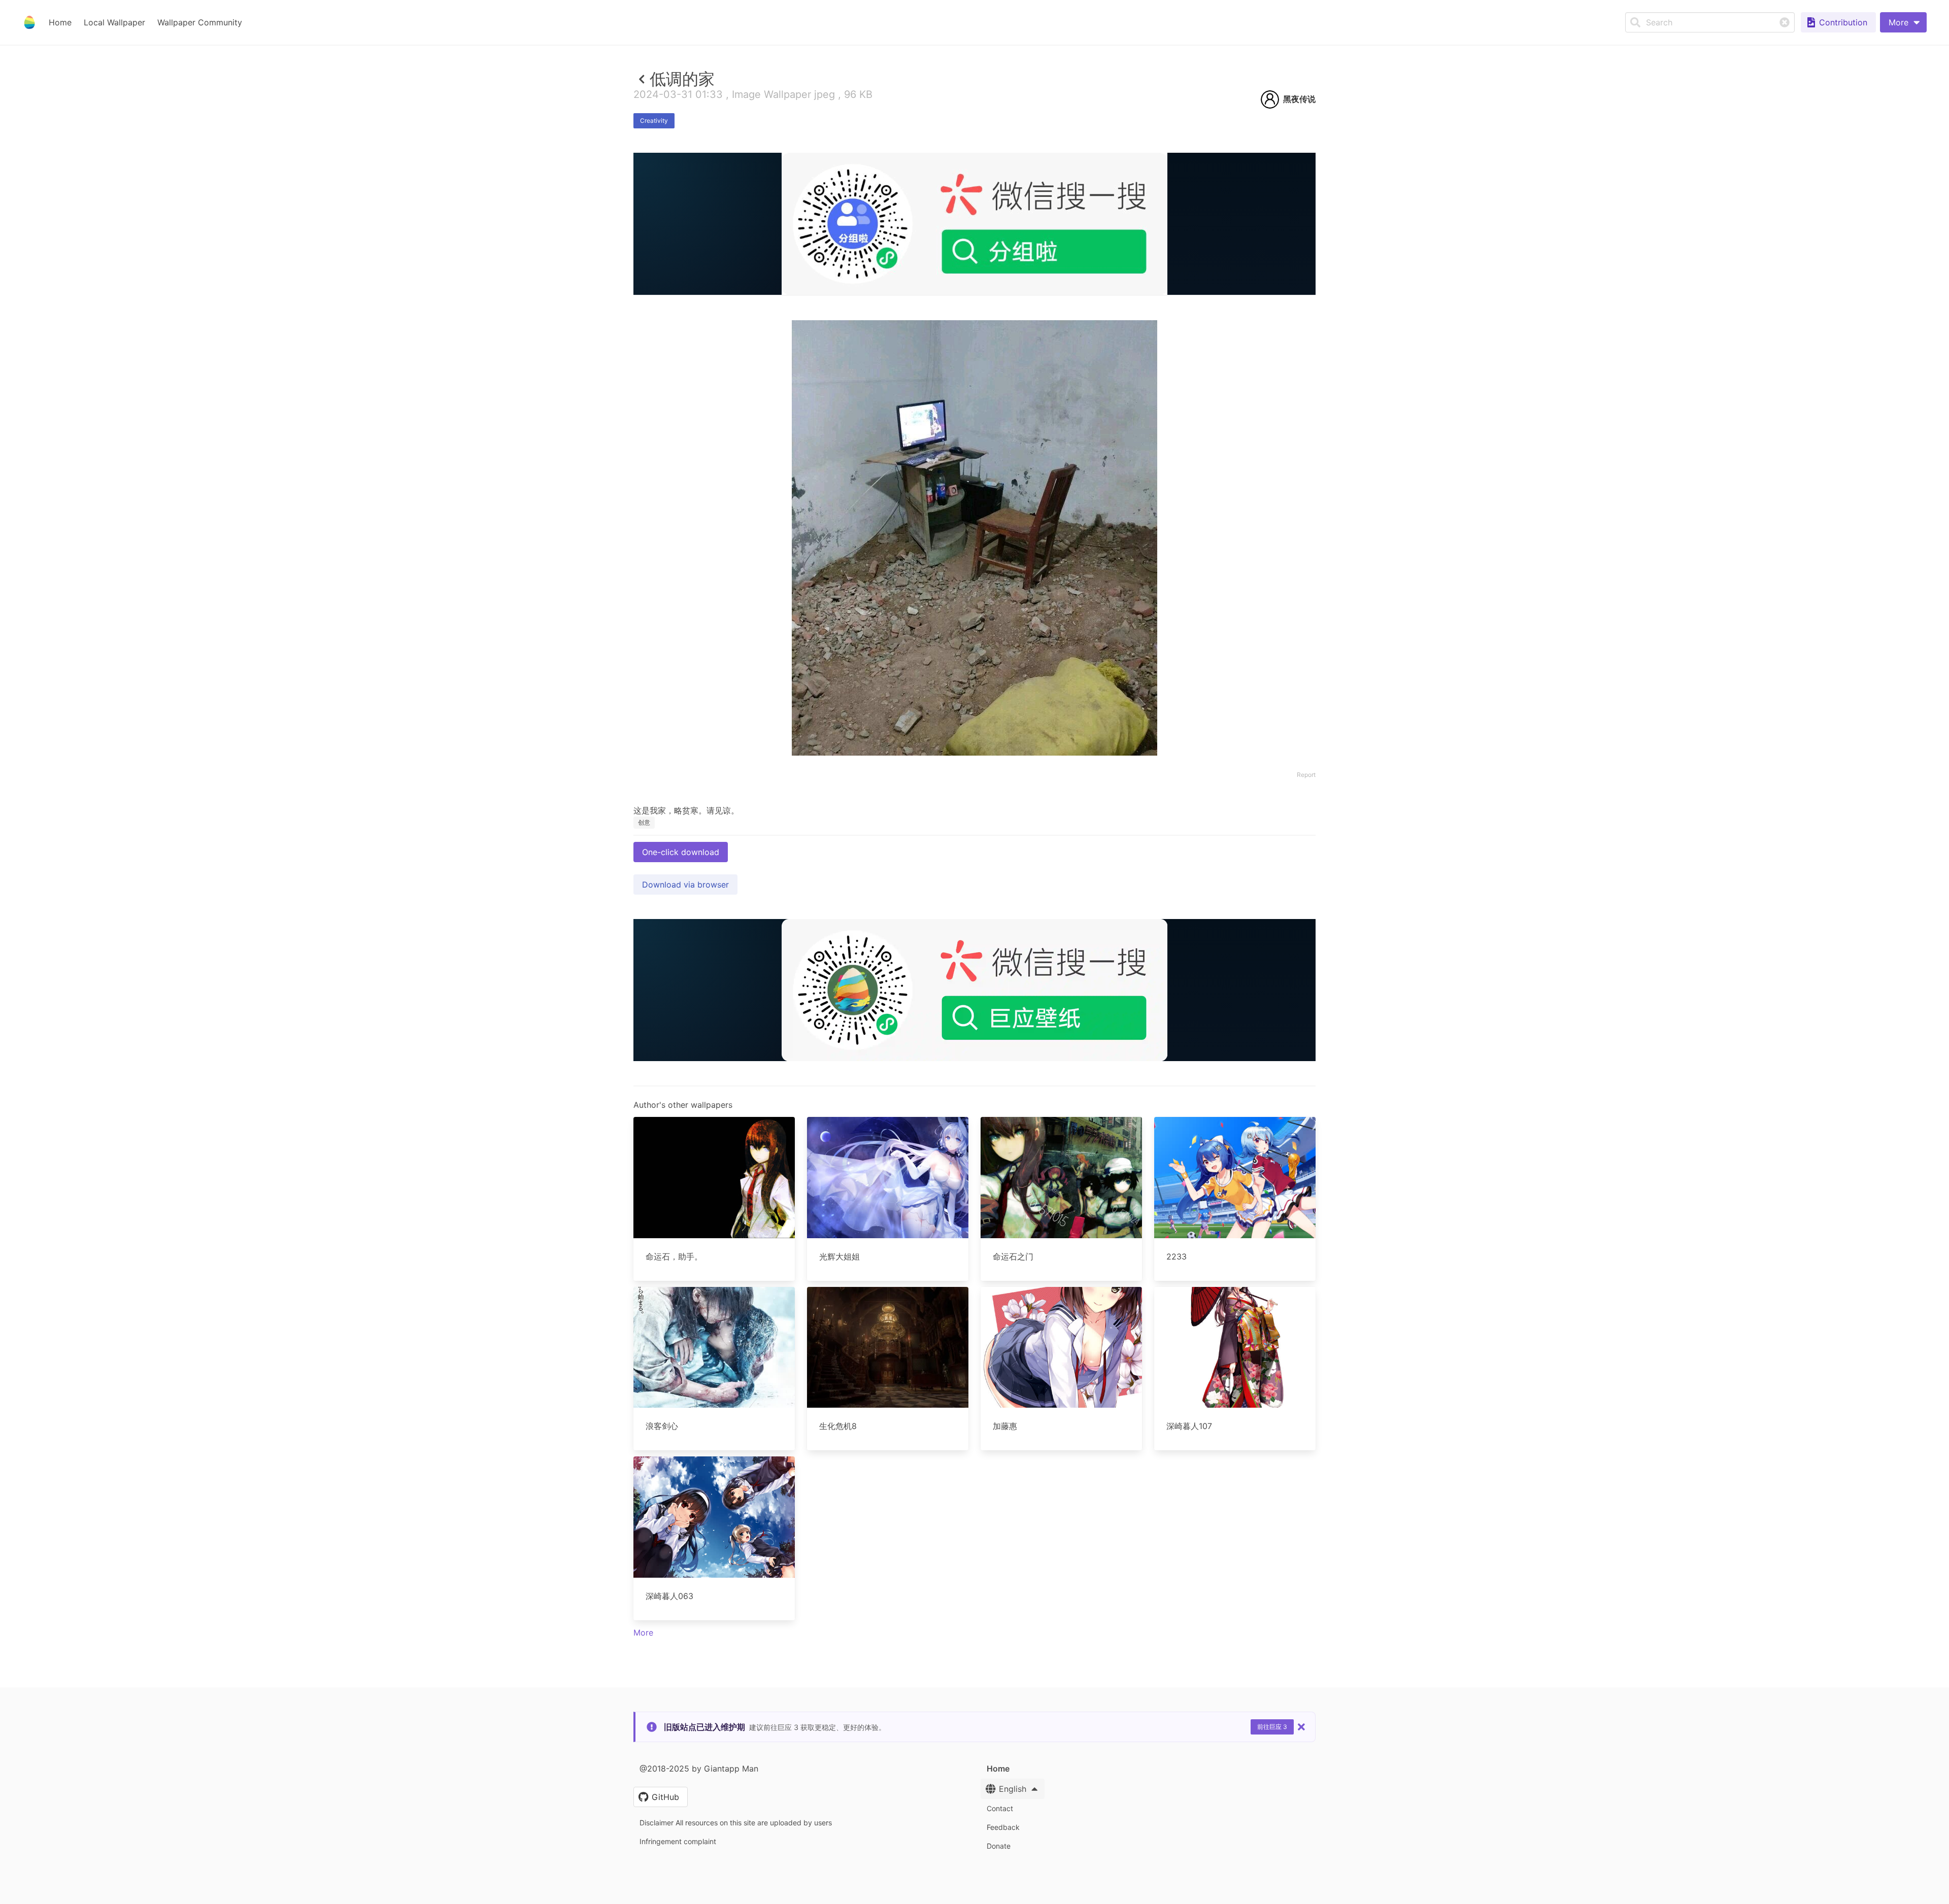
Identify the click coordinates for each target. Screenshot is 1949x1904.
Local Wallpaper (114, 22)
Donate (999, 1846)
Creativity (654, 121)
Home (60, 22)
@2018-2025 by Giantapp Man (699, 1769)
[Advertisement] (974, 369)
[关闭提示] (1301, 1727)
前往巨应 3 (1272, 1727)
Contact (1000, 1808)
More (643, 1633)
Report (1306, 775)
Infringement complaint (678, 1841)
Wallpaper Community (200, 22)
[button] (1903, 22)
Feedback (1003, 1827)
